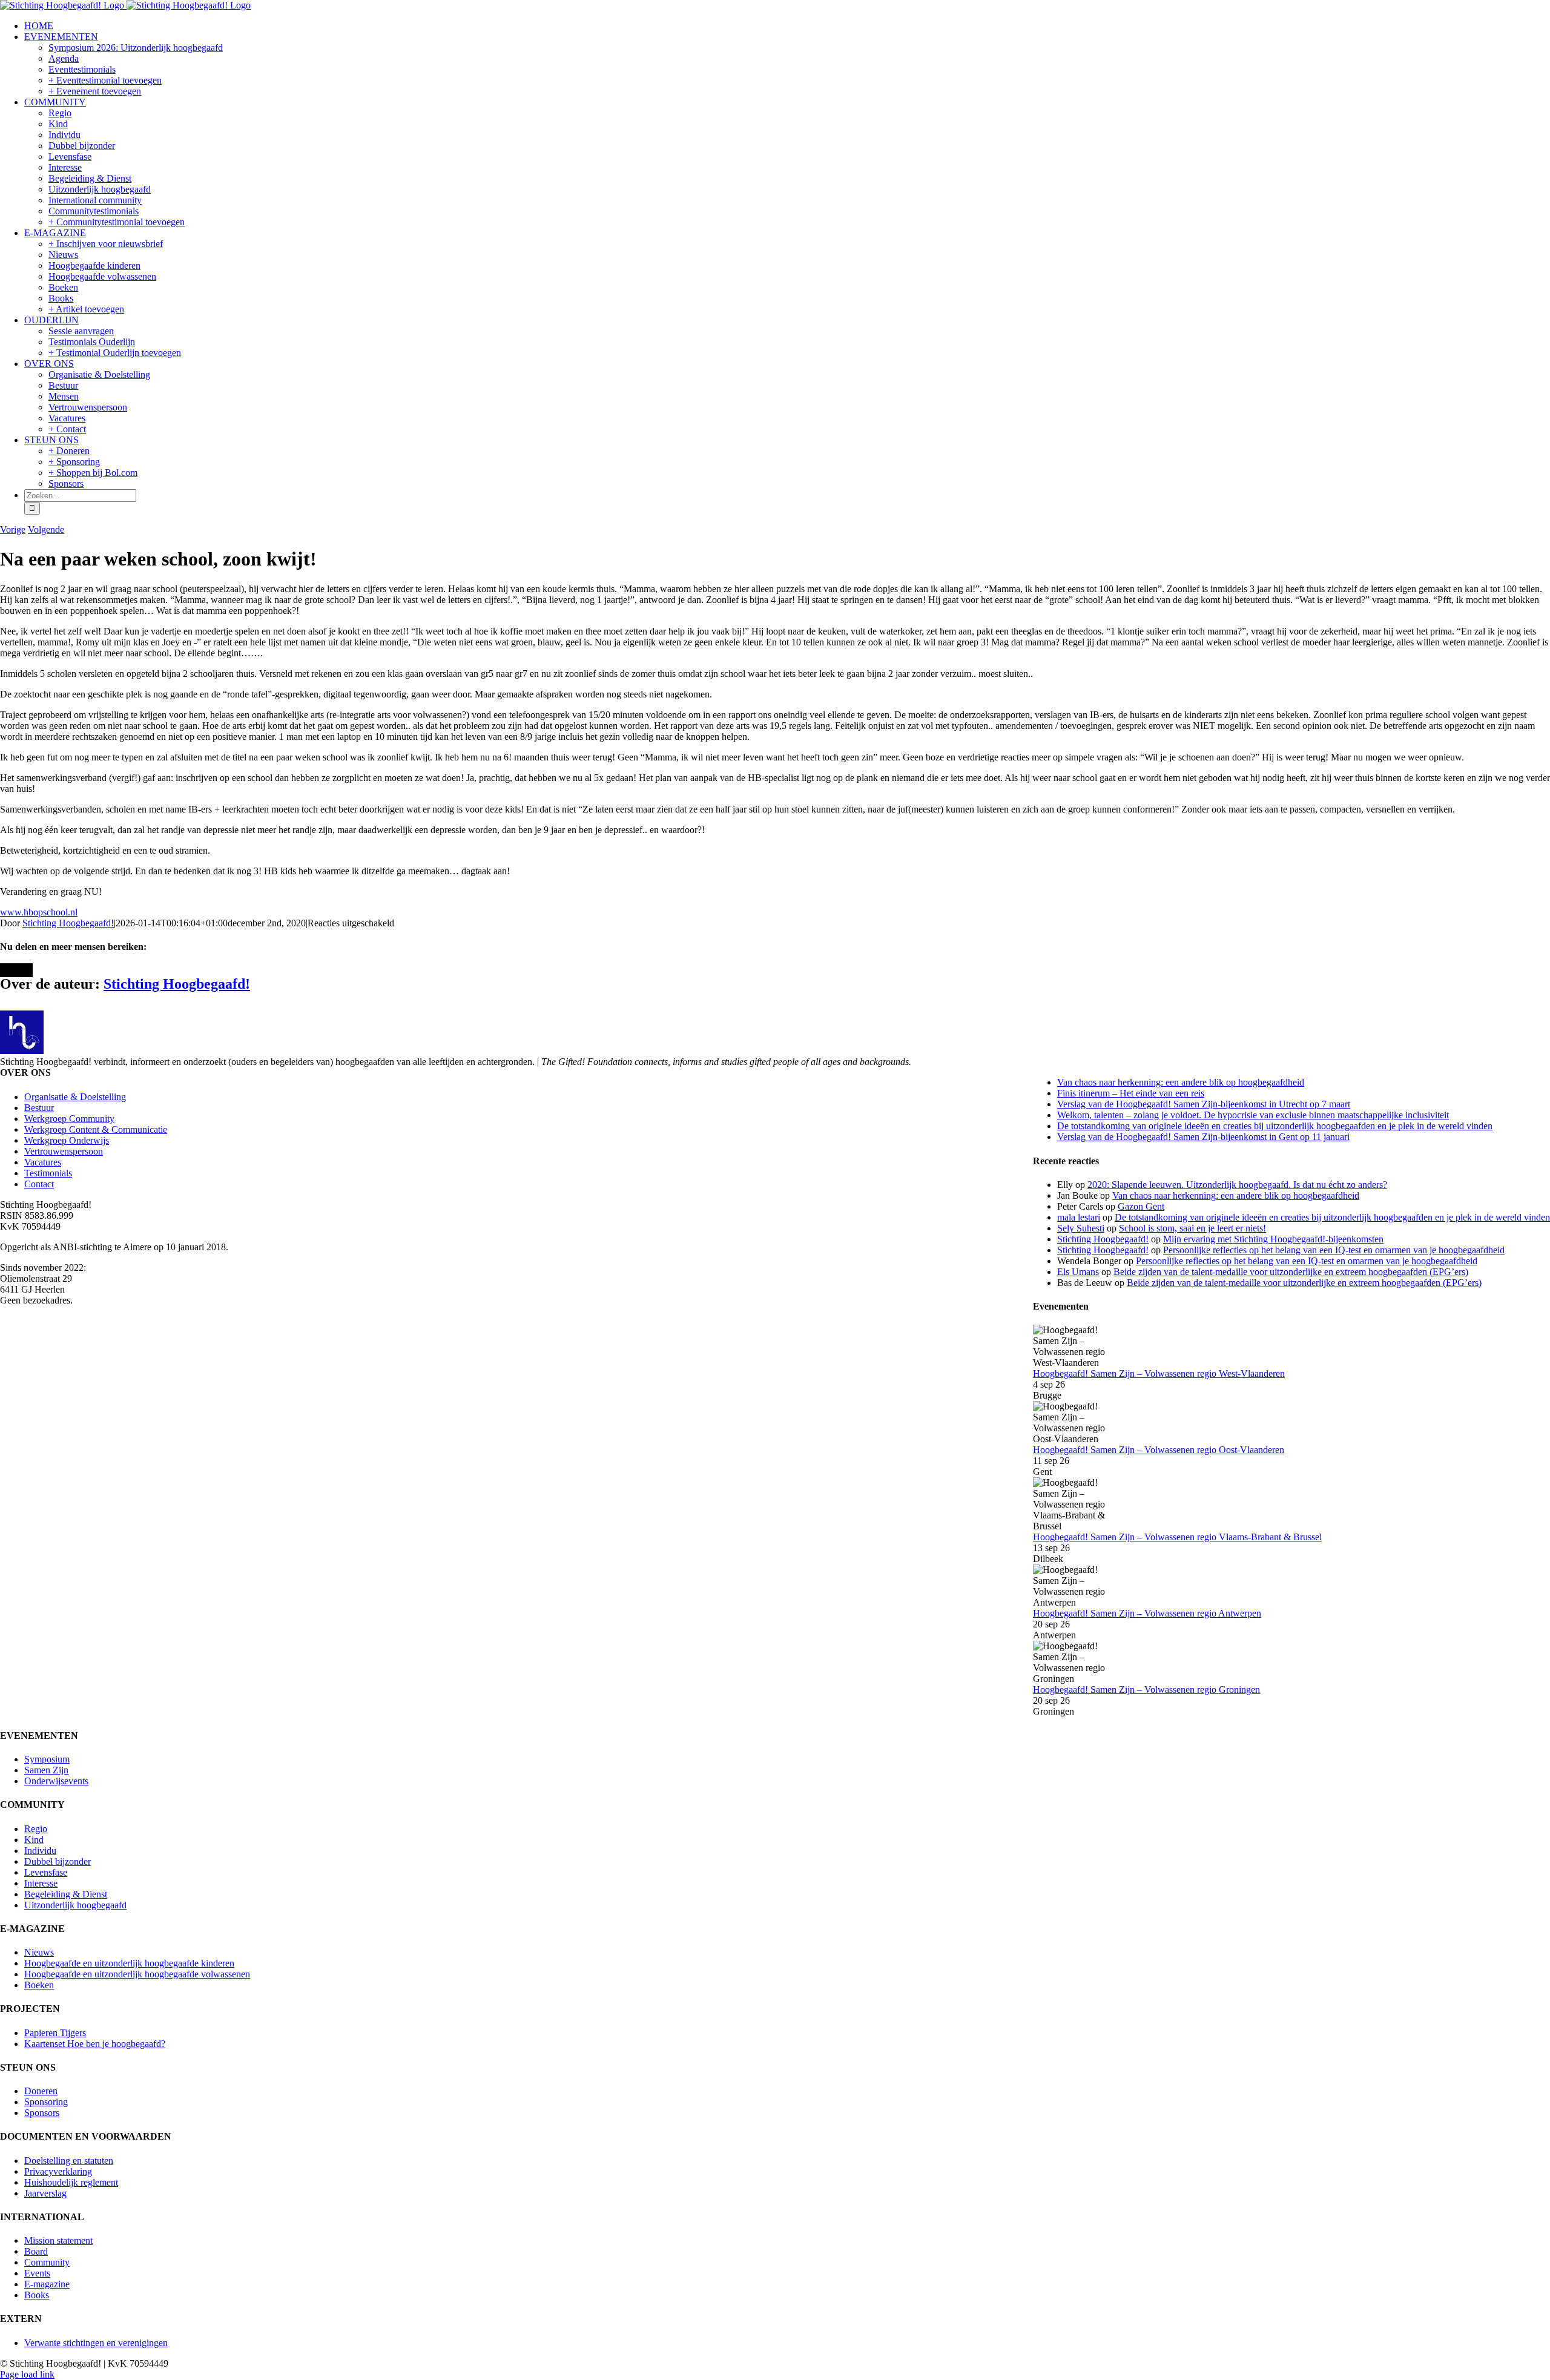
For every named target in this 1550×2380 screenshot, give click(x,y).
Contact (39, 1184)
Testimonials (48, 1173)
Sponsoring (46, 2102)
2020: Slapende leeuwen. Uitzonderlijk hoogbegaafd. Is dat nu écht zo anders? (1237, 1185)
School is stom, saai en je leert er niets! (1192, 1228)
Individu (40, 1851)
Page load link (27, 2374)
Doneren (41, 2091)
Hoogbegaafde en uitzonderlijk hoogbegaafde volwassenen (137, 1974)
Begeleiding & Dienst (66, 1894)
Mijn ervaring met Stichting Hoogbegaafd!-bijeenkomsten (1273, 1239)
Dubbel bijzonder (58, 1861)
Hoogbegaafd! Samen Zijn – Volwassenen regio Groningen (1146, 1689)
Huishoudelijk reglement (71, 2182)
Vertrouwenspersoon (64, 1151)
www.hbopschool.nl (39, 912)
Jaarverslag (45, 2193)
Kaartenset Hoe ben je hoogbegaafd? (95, 2044)
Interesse (41, 1883)
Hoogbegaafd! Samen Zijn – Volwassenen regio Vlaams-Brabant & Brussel (1177, 1537)
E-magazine (47, 2284)
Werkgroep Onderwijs (67, 1140)
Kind (34, 1840)
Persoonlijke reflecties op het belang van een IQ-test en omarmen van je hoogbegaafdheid (1334, 1250)
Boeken (39, 1985)
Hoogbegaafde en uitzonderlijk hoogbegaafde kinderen (129, 1963)
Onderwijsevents (56, 1781)
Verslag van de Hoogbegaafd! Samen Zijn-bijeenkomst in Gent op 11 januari (1203, 1137)
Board (36, 2251)
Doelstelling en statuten (69, 2161)
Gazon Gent (1141, 1206)
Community (47, 2262)
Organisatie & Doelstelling (75, 1097)
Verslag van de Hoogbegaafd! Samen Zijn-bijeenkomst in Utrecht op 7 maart (1204, 1104)
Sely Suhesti (1081, 1228)
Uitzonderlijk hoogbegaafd (75, 1905)
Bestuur (39, 1108)
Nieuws (39, 1952)
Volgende (46, 529)
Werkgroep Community (69, 1119)
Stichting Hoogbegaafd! (68, 923)
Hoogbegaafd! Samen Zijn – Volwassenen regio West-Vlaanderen (1159, 1373)
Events (37, 2273)
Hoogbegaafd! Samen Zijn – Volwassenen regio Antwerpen (1147, 1613)
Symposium (47, 1759)
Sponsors (42, 2113)
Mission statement (58, 2240)
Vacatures (43, 1162)
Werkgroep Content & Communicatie (96, 1129)
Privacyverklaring (58, 2171)
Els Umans (1078, 1272)
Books (37, 2295)
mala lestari (1079, 1217)
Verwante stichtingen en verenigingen (96, 2343)
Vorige (13, 529)
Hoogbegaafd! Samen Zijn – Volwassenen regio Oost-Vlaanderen (1159, 1450)
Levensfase (46, 1872)
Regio (36, 1829)
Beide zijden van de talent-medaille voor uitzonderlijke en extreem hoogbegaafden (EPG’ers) (1291, 1272)
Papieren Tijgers (55, 2033)
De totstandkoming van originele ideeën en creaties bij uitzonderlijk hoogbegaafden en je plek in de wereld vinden (1275, 1126)
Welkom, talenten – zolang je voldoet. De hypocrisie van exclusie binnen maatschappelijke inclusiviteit (1253, 1115)
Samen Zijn (46, 1770)
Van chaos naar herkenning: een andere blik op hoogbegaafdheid (1181, 1082)
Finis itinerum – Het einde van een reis (1131, 1093)
